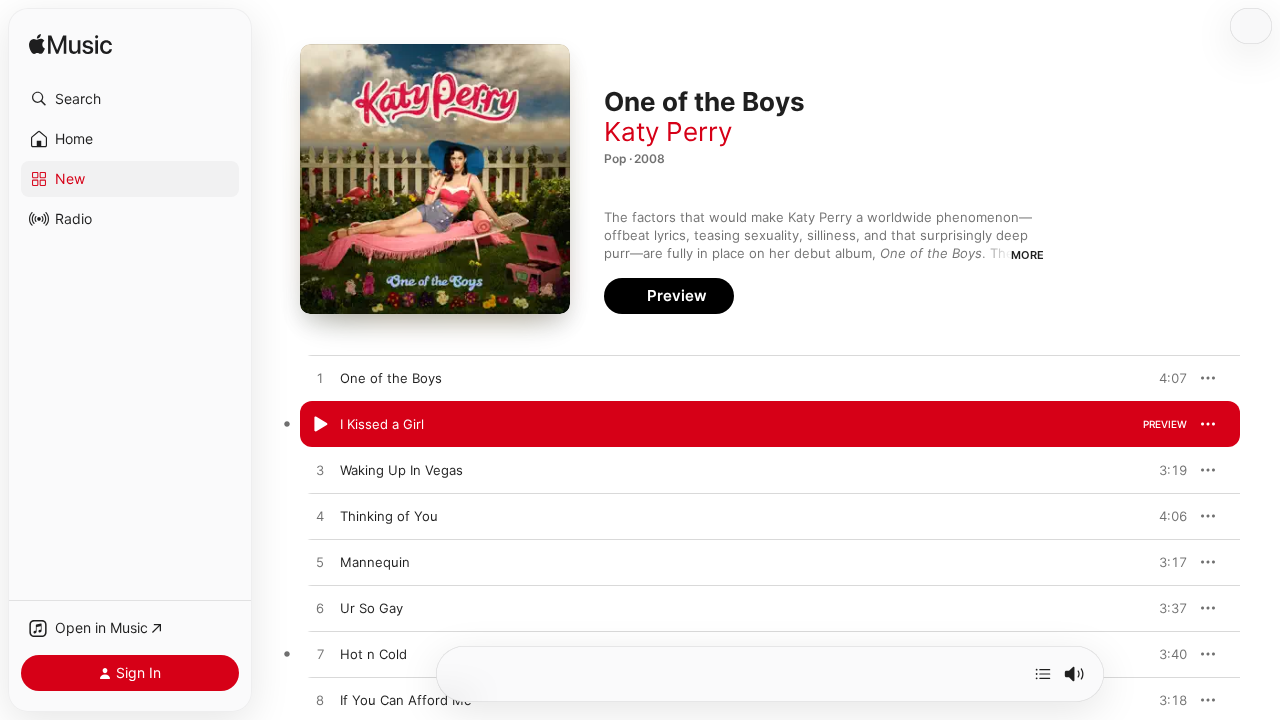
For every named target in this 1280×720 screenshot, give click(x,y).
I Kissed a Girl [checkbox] (382, 424)
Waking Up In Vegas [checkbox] (401, 470)
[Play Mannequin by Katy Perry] (320, 563)
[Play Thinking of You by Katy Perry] (320, 517)
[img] (70, 45)
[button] (130, 99)
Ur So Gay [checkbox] (371, 608)
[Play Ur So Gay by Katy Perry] (320, 609)
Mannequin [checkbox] (375, 562)
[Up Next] (1043, 674)
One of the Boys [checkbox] (391, 378)
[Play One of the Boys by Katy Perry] (320, 379)
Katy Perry (668, 131)
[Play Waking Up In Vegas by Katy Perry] (320, 471)
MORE (1027, 255)
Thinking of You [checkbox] (389, 516)
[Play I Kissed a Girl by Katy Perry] (320, 425)
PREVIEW (1165, 378)
